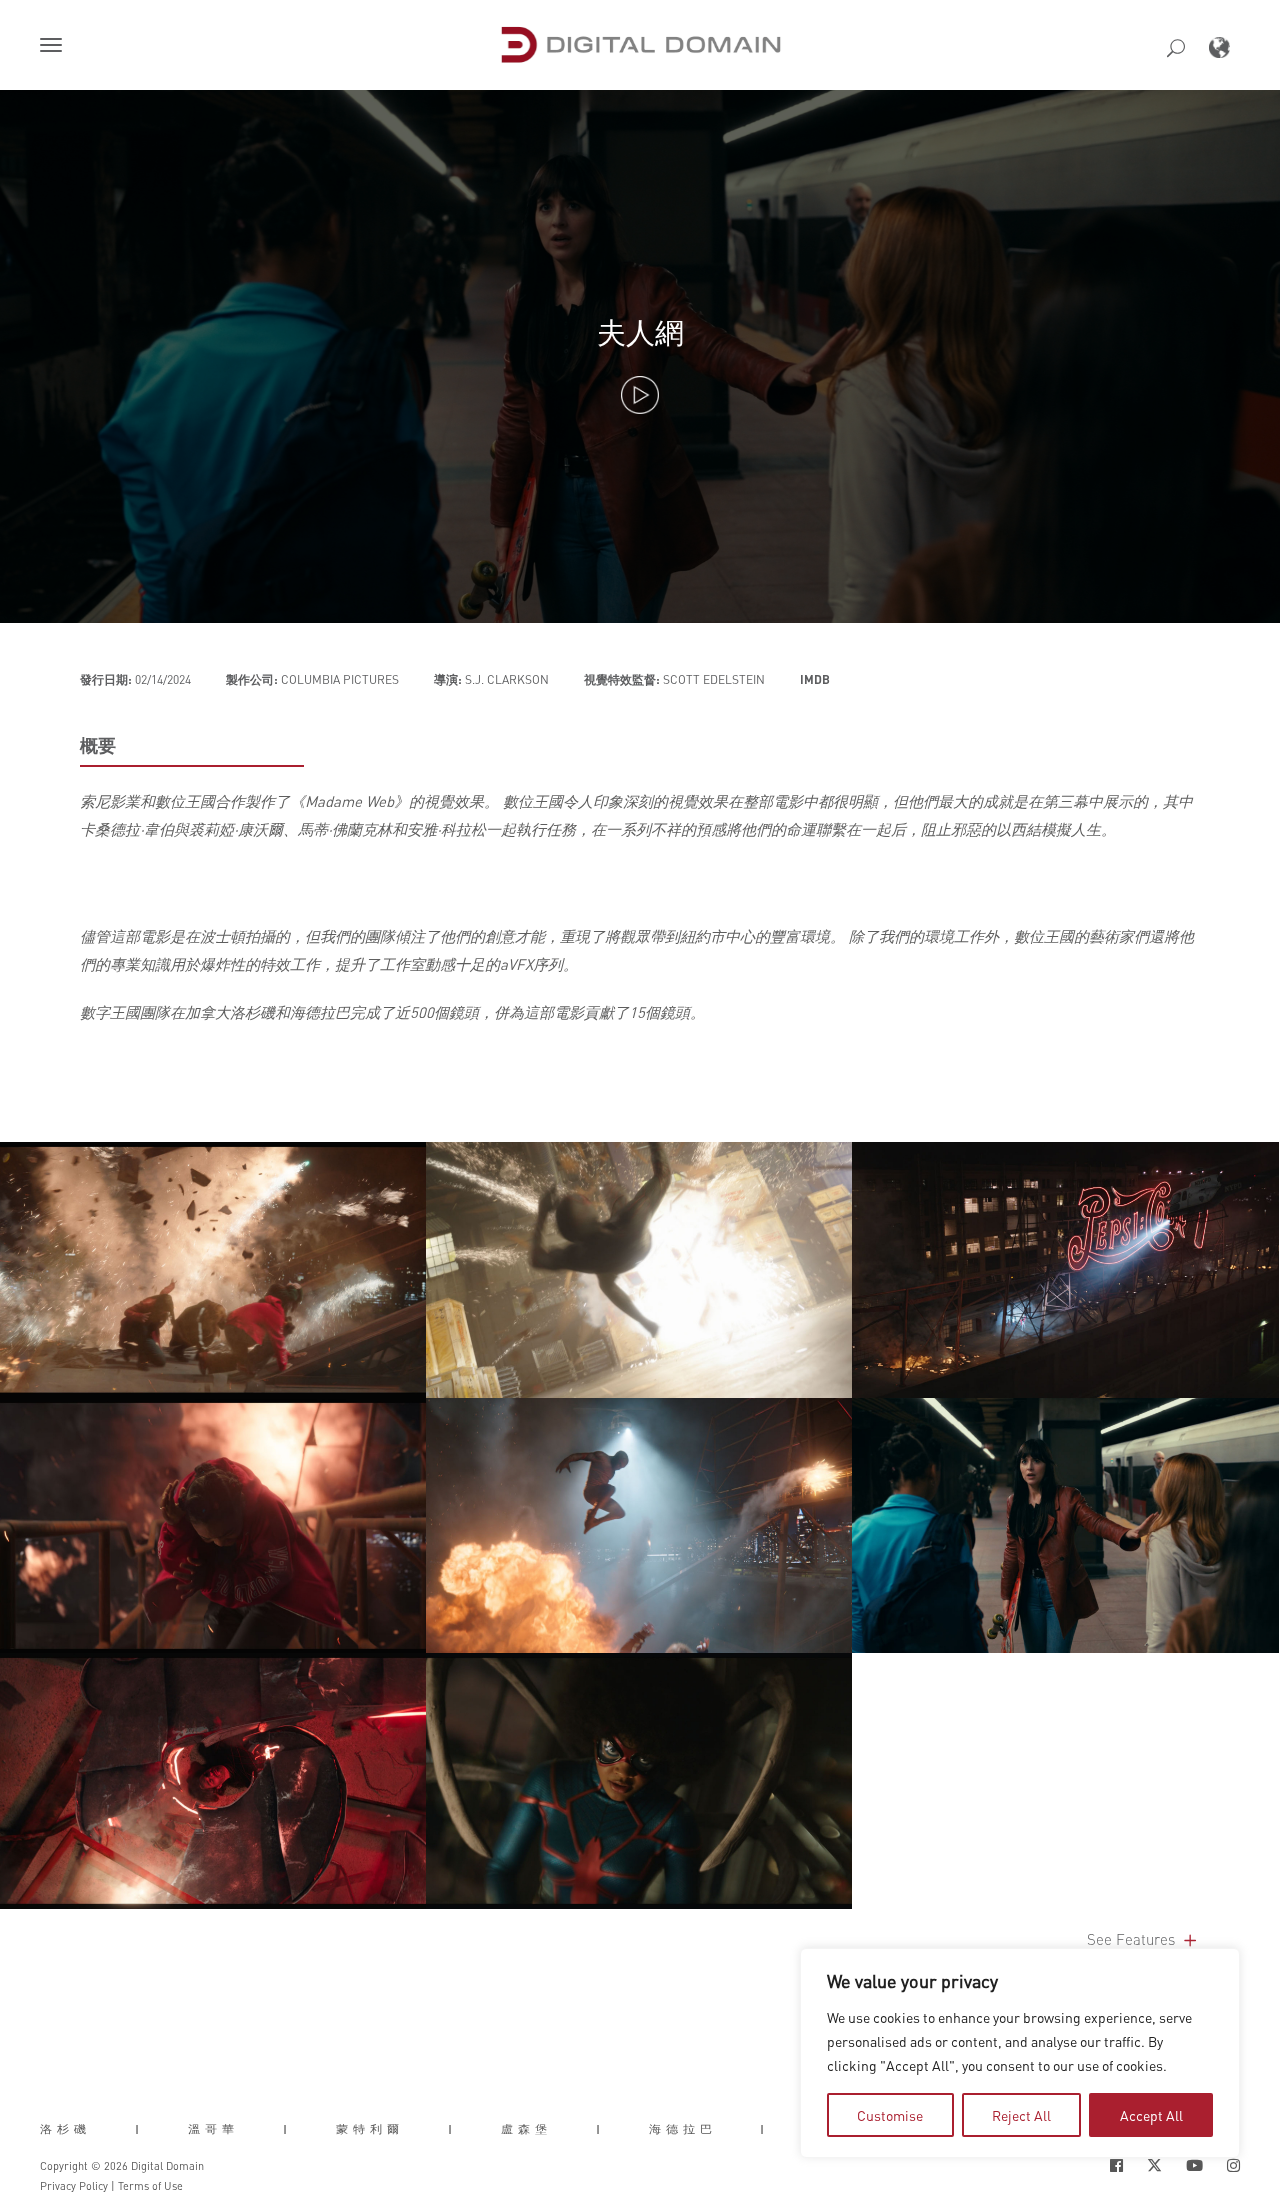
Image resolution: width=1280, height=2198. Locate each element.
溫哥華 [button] (213, 2129)
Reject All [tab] (1021, 2115)
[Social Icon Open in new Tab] (1116, 2165)
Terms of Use (150, 2186)
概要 (98, 745)
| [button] (139, 2129)
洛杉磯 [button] (65, 2129)
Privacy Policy (74, 2186)
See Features (1133, 1939)
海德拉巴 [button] (683, 2129)
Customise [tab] (890, 2115)
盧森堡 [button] (526, 2129)
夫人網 (640, 331)
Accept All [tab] (1151, 2115)
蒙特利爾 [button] (370, 2129)
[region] (1020, 2053)
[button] (55, 47)
